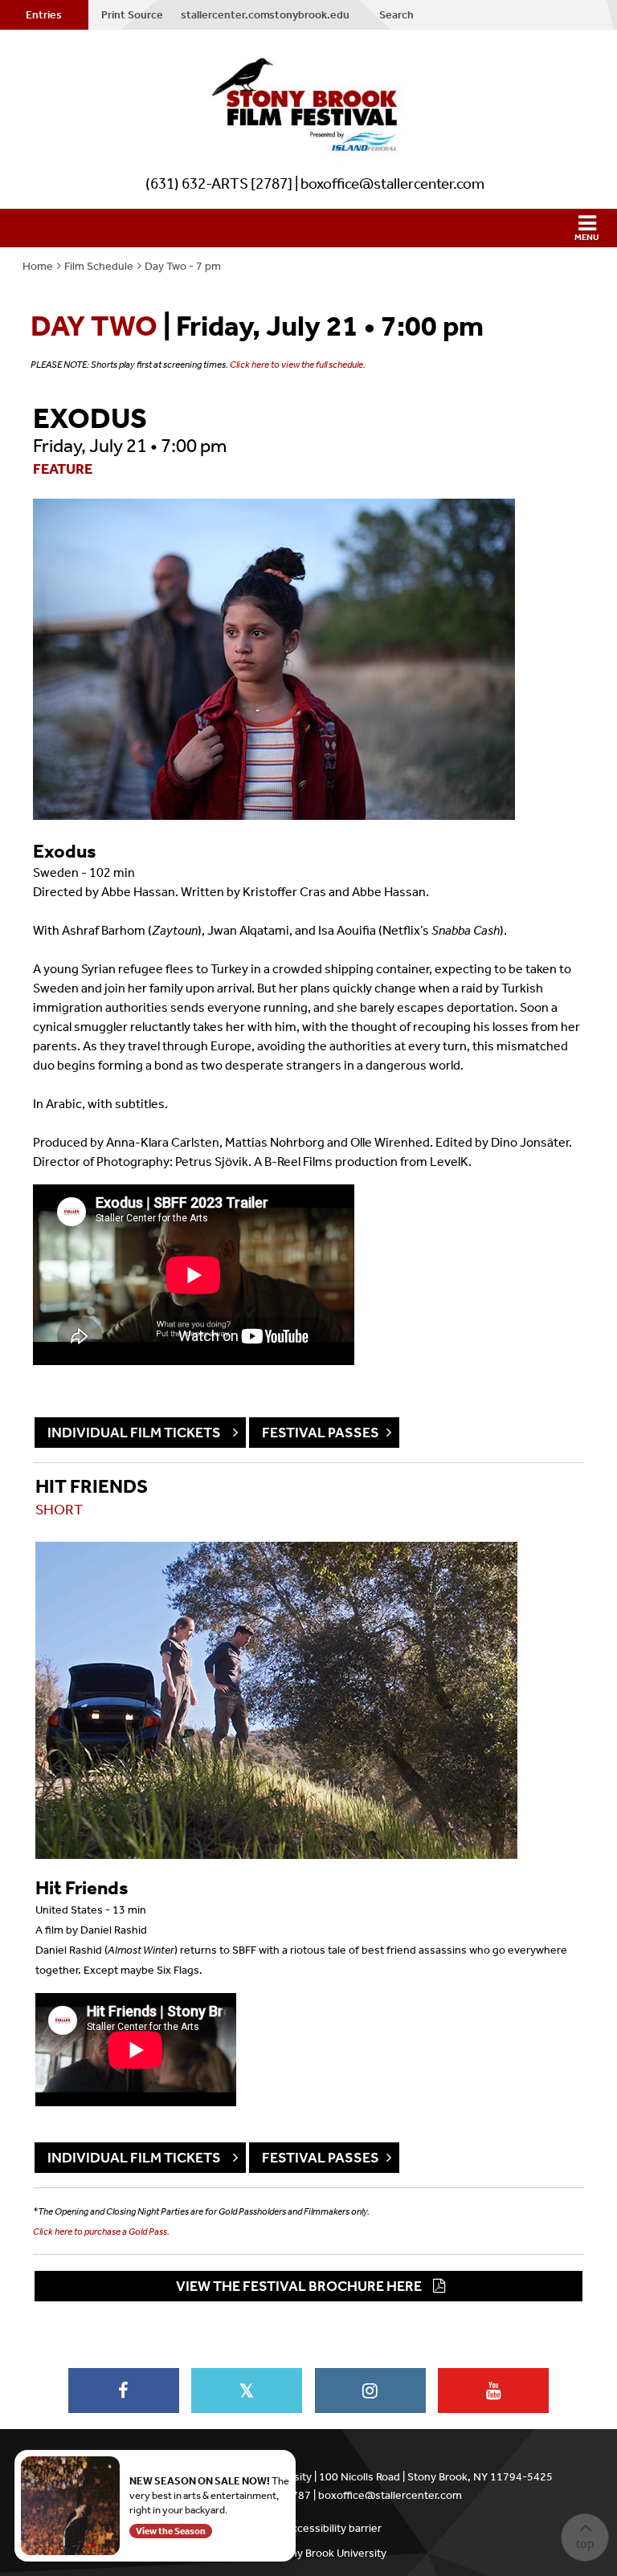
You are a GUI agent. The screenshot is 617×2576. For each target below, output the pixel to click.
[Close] (292, 2453)
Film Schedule (99, 266)
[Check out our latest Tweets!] (247, 2391)
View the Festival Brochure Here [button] (299, 2286)
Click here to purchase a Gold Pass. (101, 2232)
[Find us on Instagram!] (370, 2391)
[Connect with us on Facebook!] (124, 2391)
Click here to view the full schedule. (298, 365)
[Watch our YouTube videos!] (493, 2391)
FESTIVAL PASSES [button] (321, 1433)
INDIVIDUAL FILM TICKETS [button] (137, 1433)
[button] (308, 228)
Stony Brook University (330, 2553)
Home (38, 266)
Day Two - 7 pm (183, 266)
